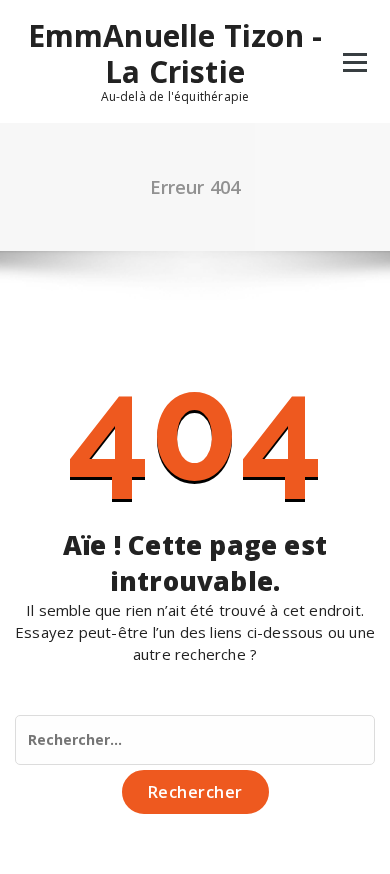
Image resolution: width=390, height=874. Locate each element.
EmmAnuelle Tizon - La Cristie (175, 54)
